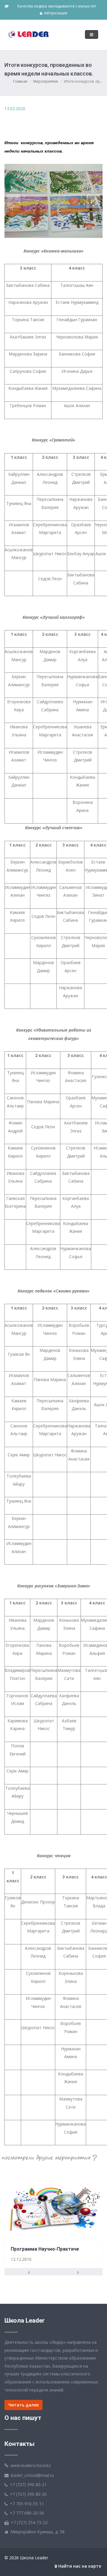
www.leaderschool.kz (31, 2465)
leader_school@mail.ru (32, 2475)
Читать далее (23, 2405)
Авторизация (55, 13)
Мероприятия (46, 81)
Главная (20, 81)
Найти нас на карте (79, 2566)
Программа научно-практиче (45, 2249)
